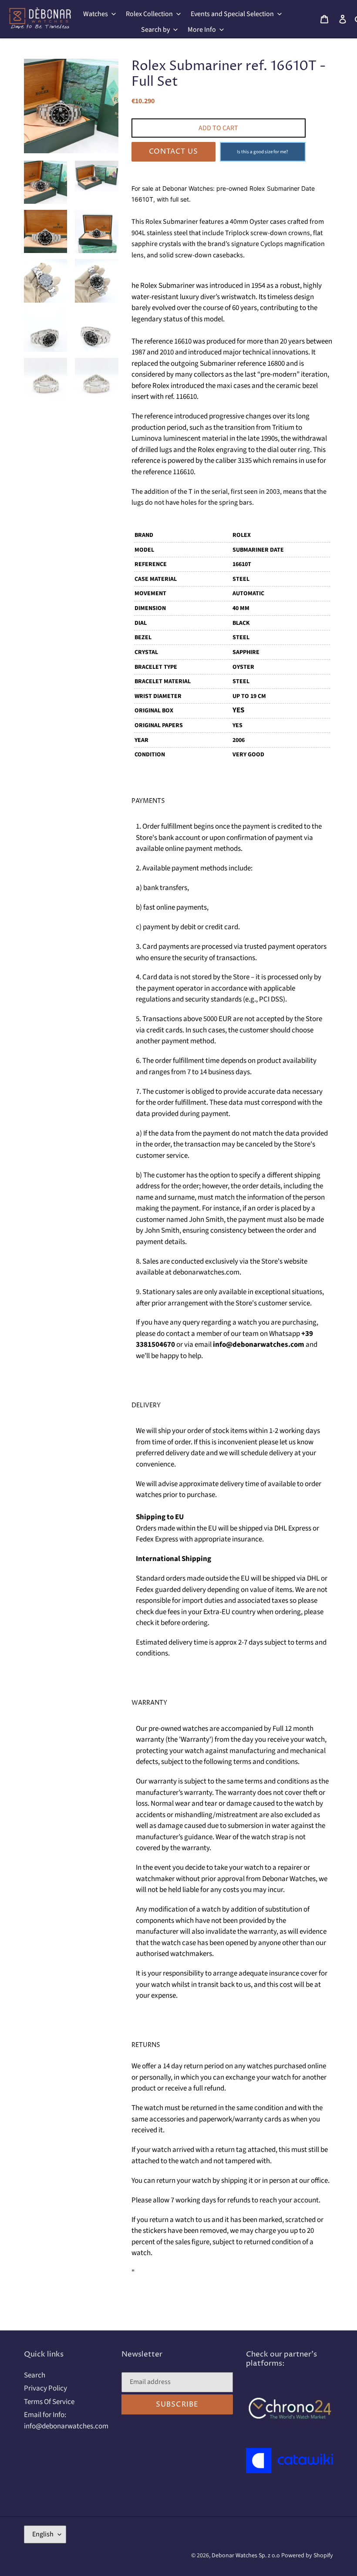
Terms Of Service (49, 2402)
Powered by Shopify (307, 2556)
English (43, 2534)
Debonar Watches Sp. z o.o (246, 2556)
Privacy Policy (45, 2388)
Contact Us (173, 152)
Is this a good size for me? (263, 152)
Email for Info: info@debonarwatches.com (66, 2421)
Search (35, 2375)
